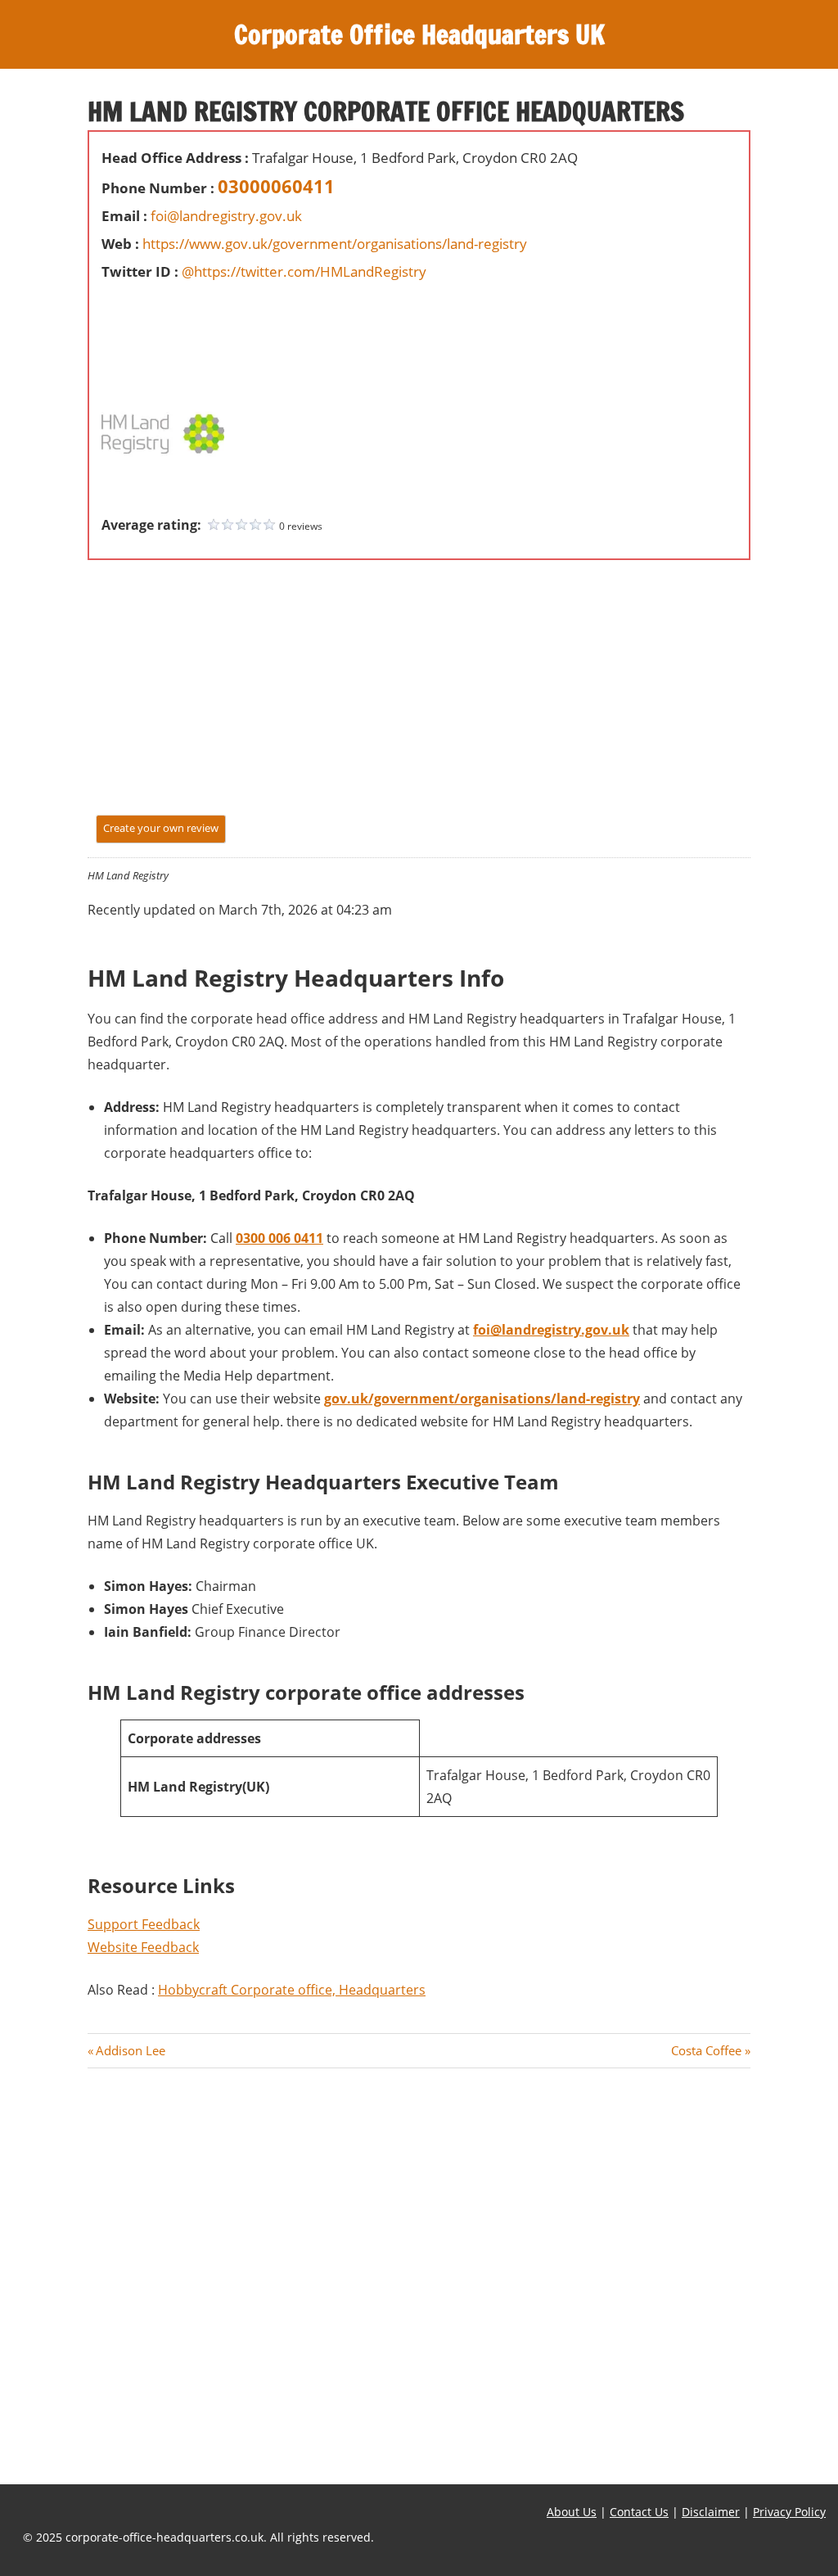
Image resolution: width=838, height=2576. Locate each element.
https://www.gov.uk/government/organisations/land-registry (335, 244)
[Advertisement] (151, 323)
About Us (572, 2512)
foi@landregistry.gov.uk (226, 216)
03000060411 (276, 186)
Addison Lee (130, 2050)
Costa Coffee (706, 2050)
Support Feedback (144, 1924)
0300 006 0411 (279, 1238)
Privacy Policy (789, 2512)
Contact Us (639, 2512)
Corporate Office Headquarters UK (419, 34)
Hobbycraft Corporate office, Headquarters (292, 1990)
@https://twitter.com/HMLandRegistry (304, 271)
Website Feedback (143, 1947)
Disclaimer (711, 2512)
